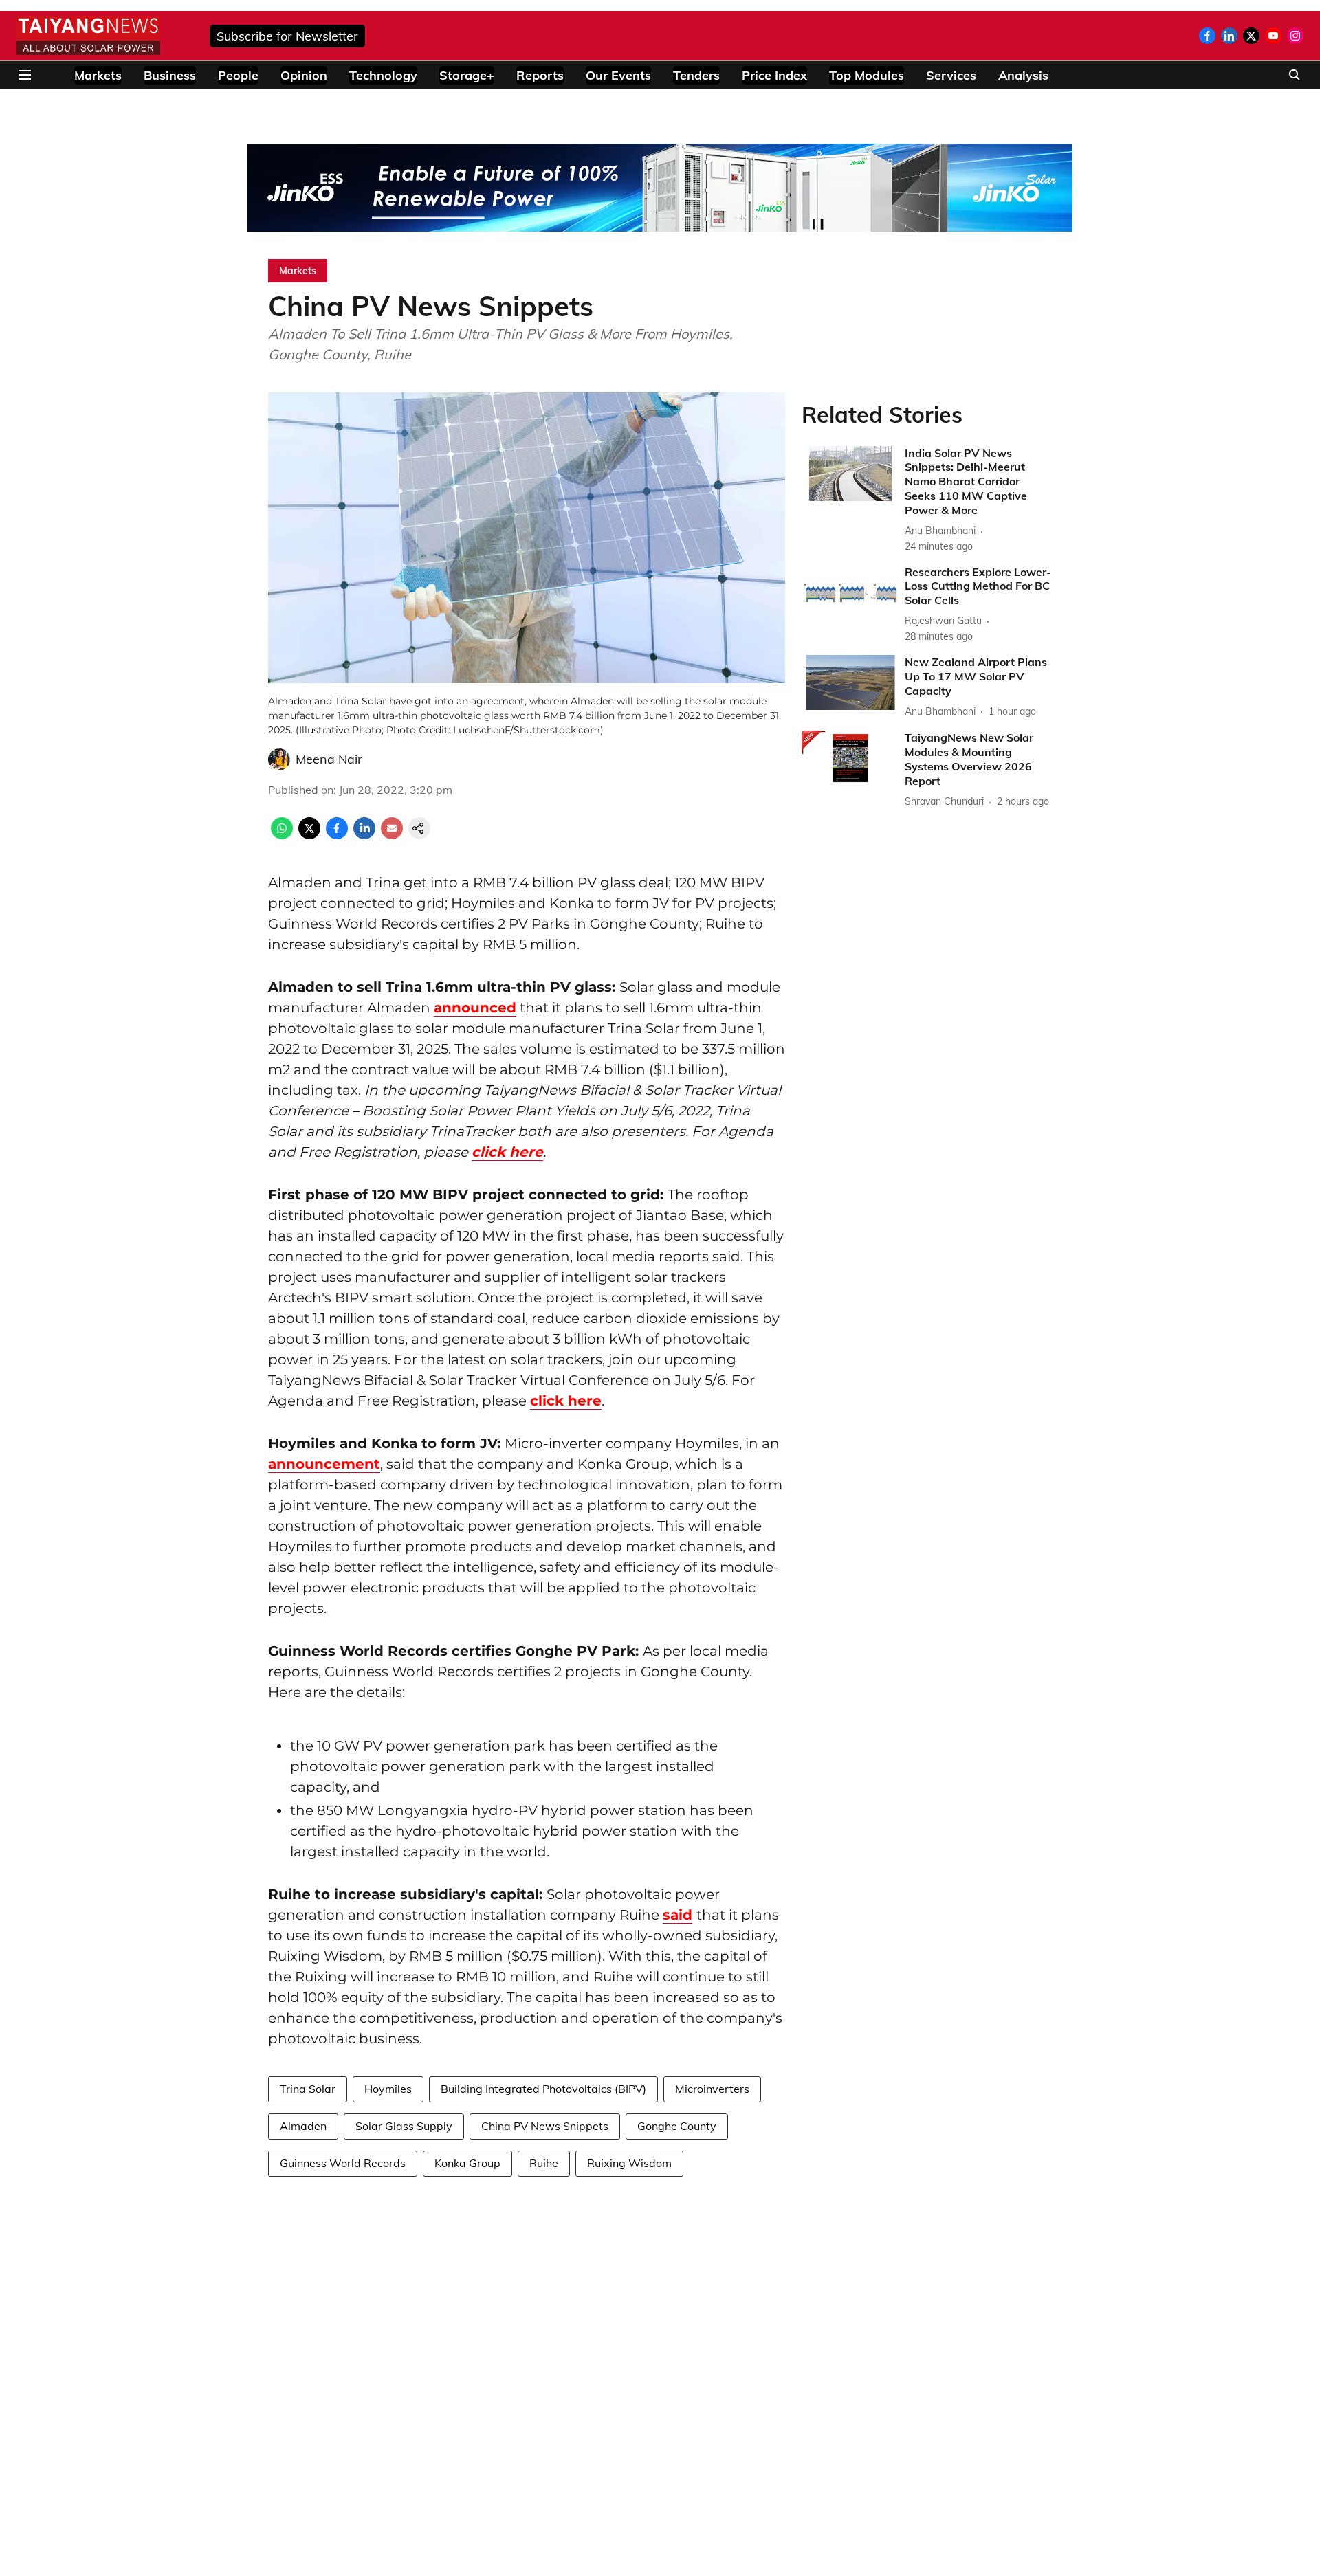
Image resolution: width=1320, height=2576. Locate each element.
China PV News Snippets (545, 2126)
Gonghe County (677, 2126)
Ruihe (544, 2163)
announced (475, 1008)
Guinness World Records (343, 2163)
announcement (324, 1464)
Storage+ (467, 75)
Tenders (696, 75)
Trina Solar (308, 2089)
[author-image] (279, 759)
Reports (540, 75)
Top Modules (867, 75)
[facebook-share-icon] (337, 835)
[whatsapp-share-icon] (282, 835)
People (238, 75)
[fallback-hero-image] (850, 474)
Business (170, 75)
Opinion (304, 75)
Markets (98, 75)
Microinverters (712, 2089)
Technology (383, 75)
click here (507, 1152)
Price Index (774, 75)
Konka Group (467, 2163)
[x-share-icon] (309, 835)
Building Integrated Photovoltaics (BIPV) (543, 2089)
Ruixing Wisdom (629, 2163)
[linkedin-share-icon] (364, 835)
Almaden (303, 2126)
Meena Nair (329, 759)
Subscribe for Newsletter (287, 36)
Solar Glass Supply (404, 2126)
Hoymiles (388, 2089)
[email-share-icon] (392, 835)
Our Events (618, 75)
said (678, 1915)
